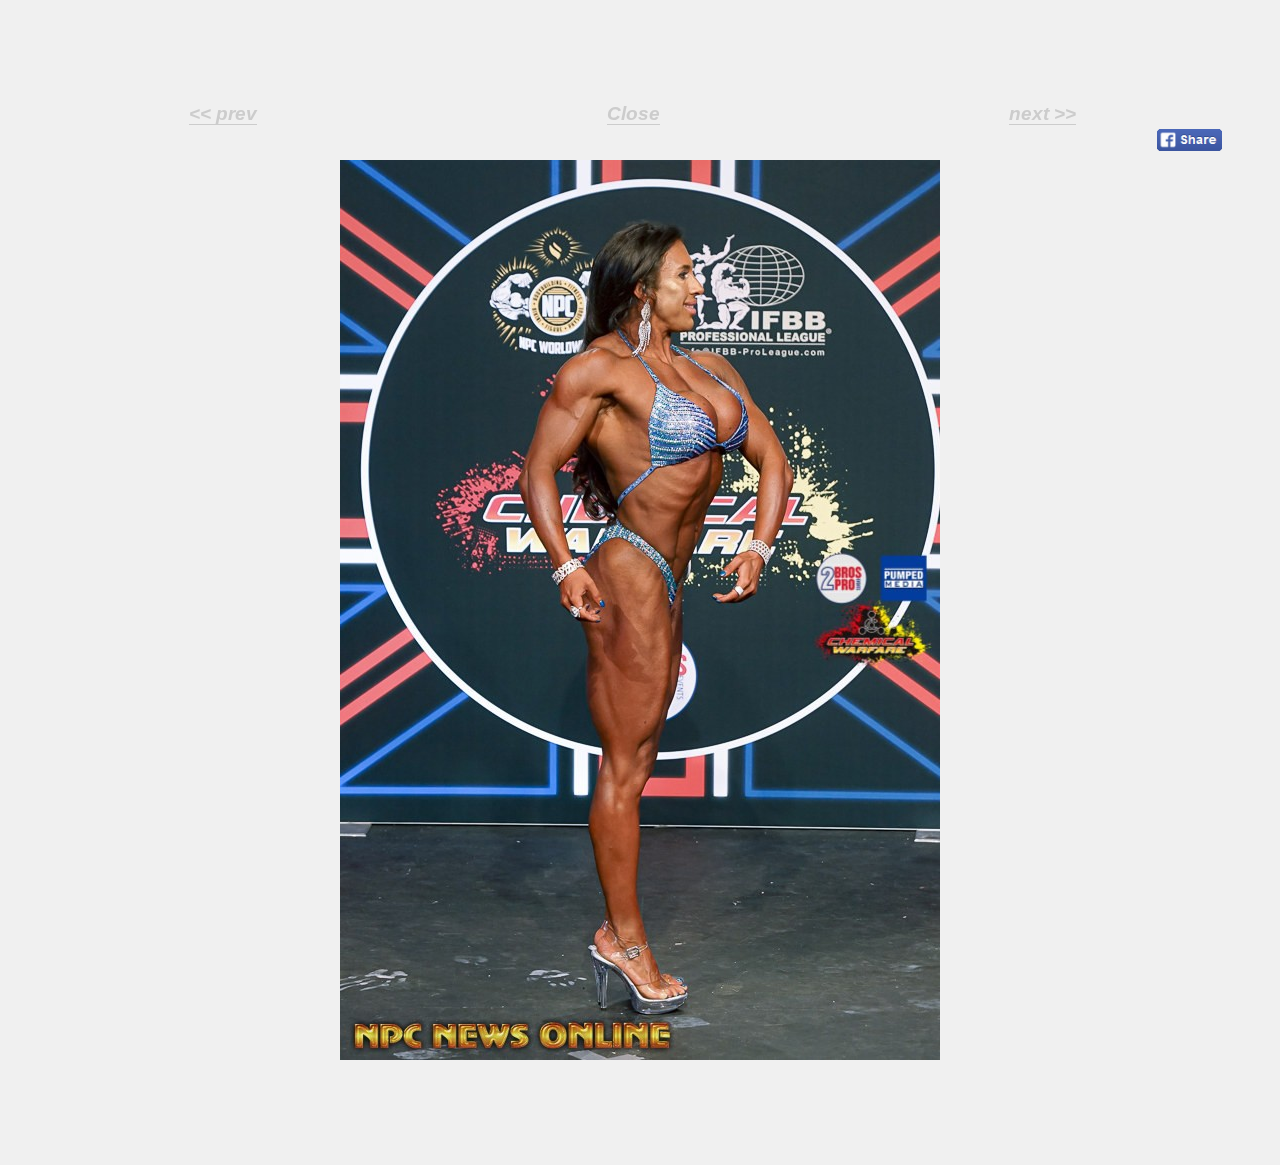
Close (633, 113)
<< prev (223, 113)
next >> (1042, 113)
